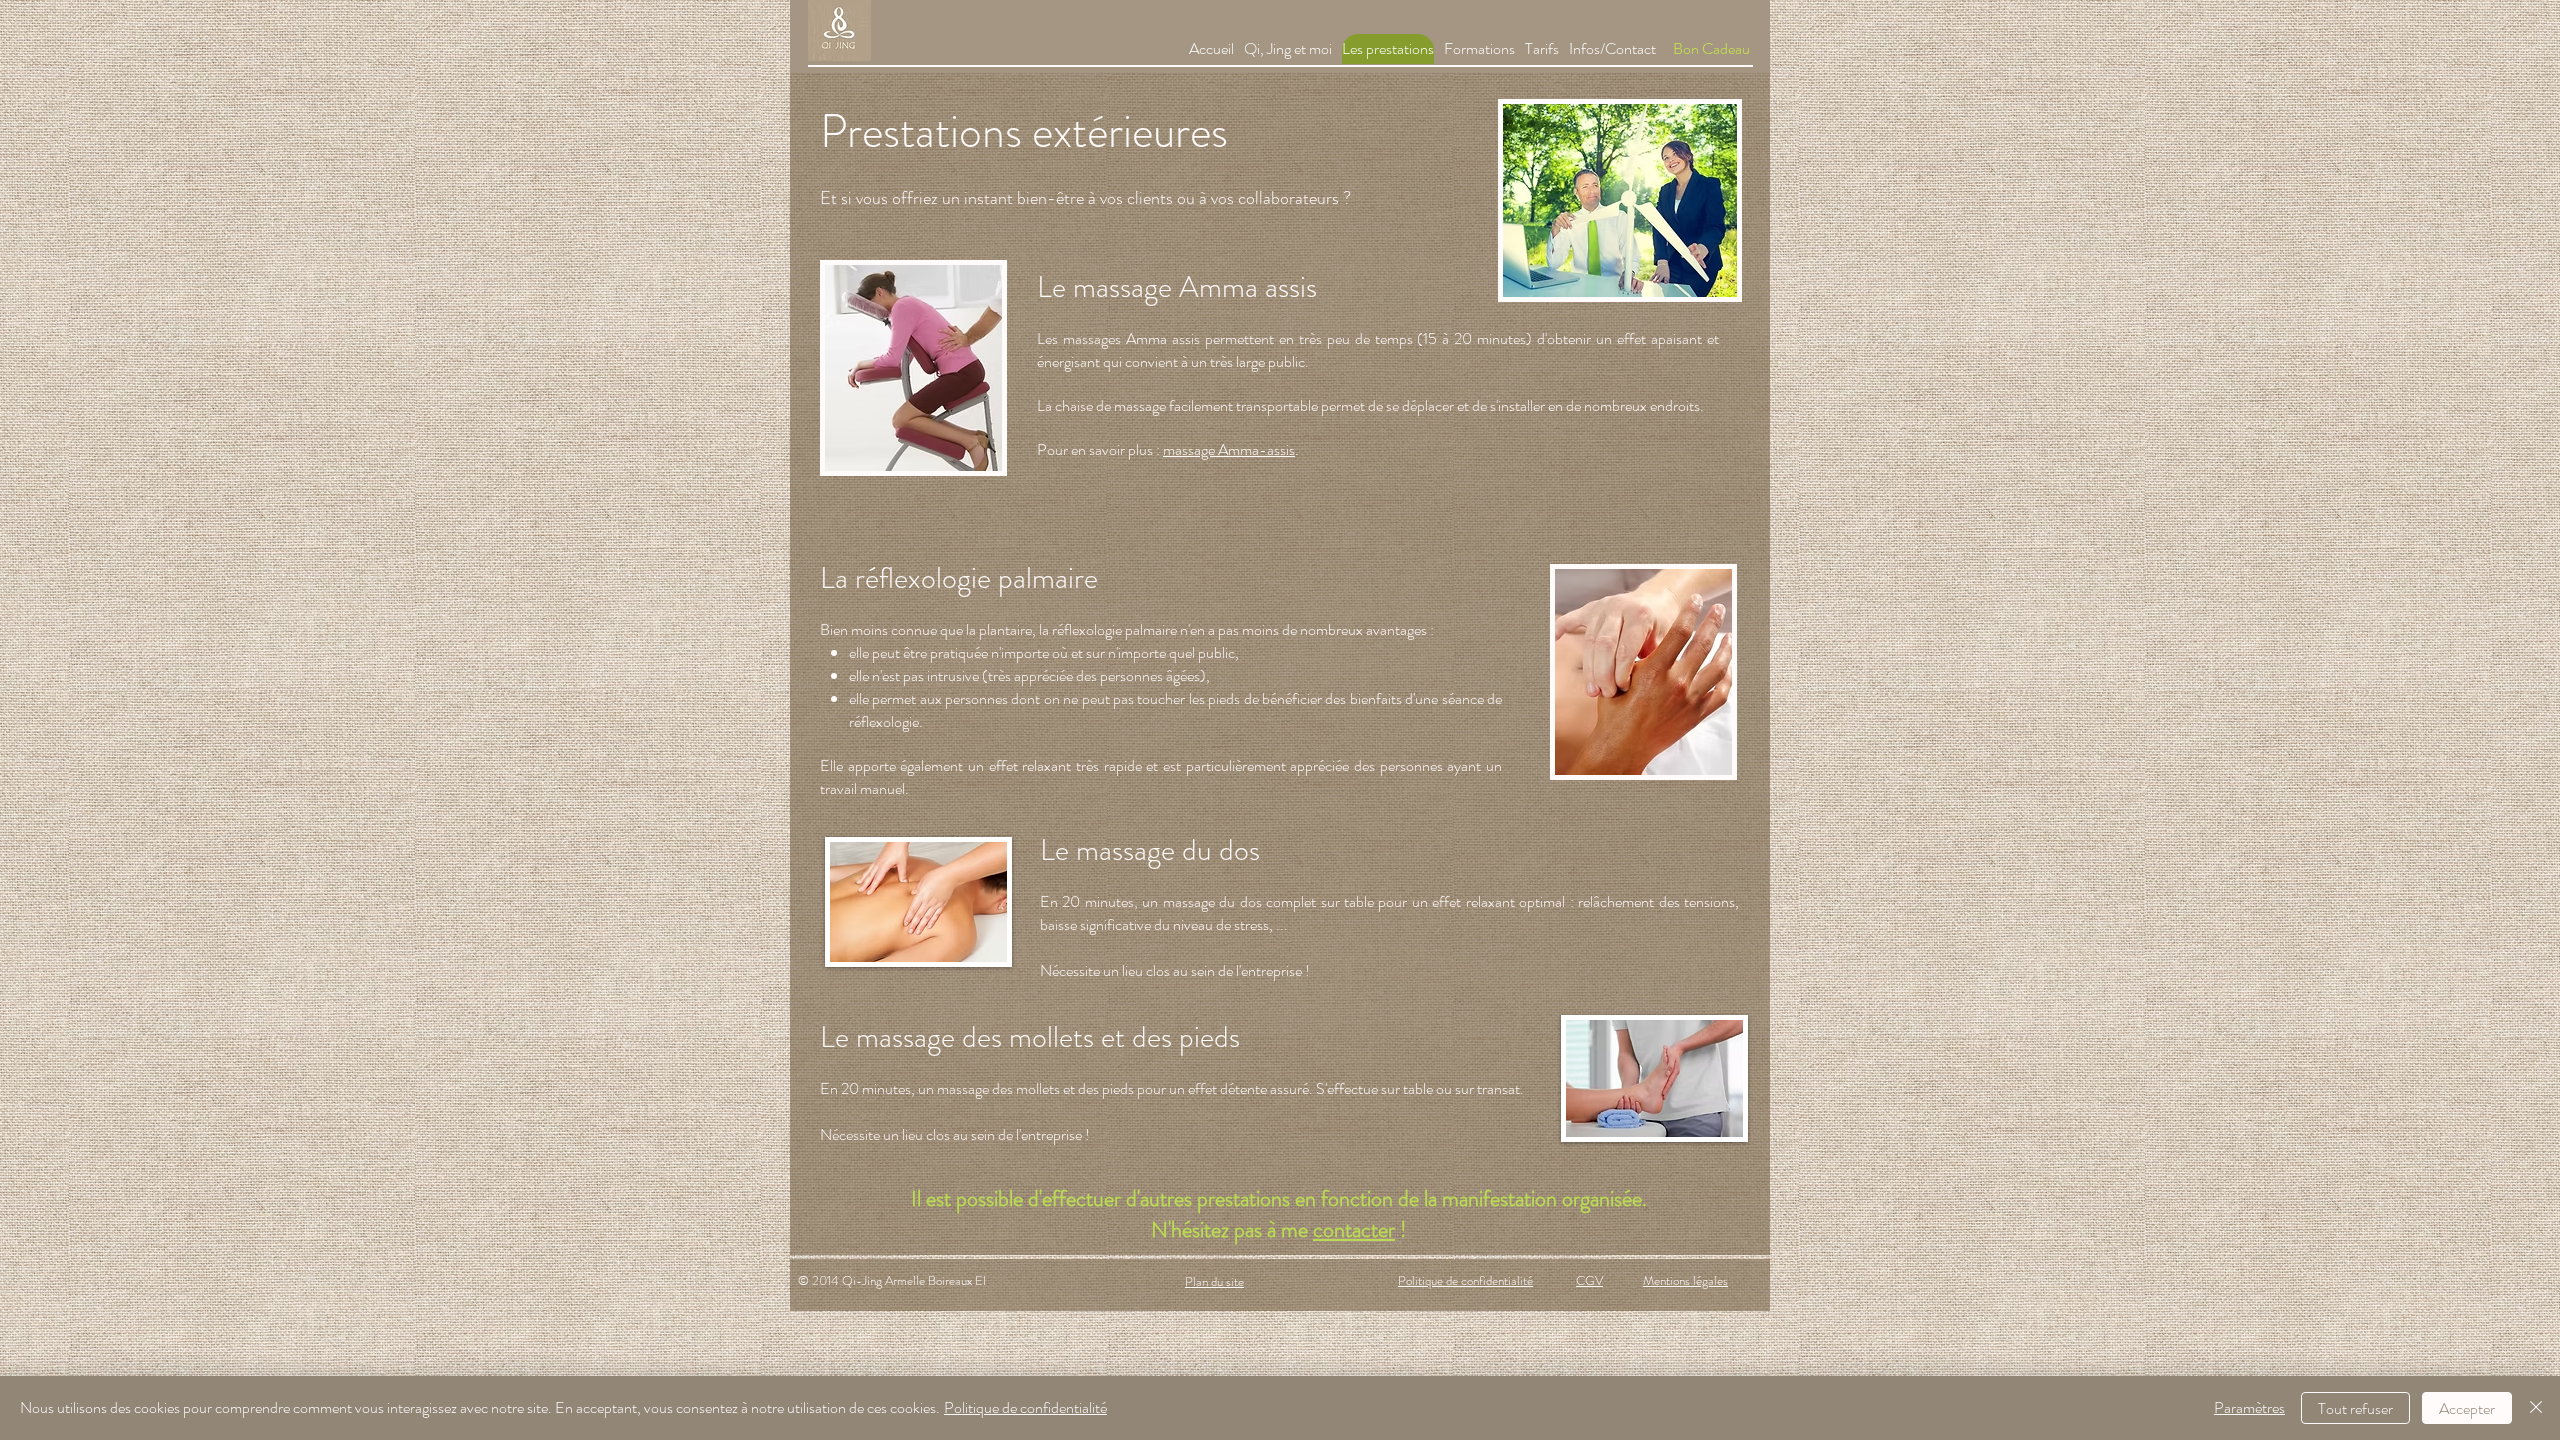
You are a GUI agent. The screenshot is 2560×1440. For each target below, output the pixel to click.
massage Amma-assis (1229, 449)
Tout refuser (2355, 1408)
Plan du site (1214, 1281)
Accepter (2467, 1408)
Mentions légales (1685, 1280)
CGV (1589, 1280)
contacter (1354, 1229)
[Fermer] (2536, 1408)
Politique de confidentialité (1465, 1280)
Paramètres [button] (2249, 1407)
